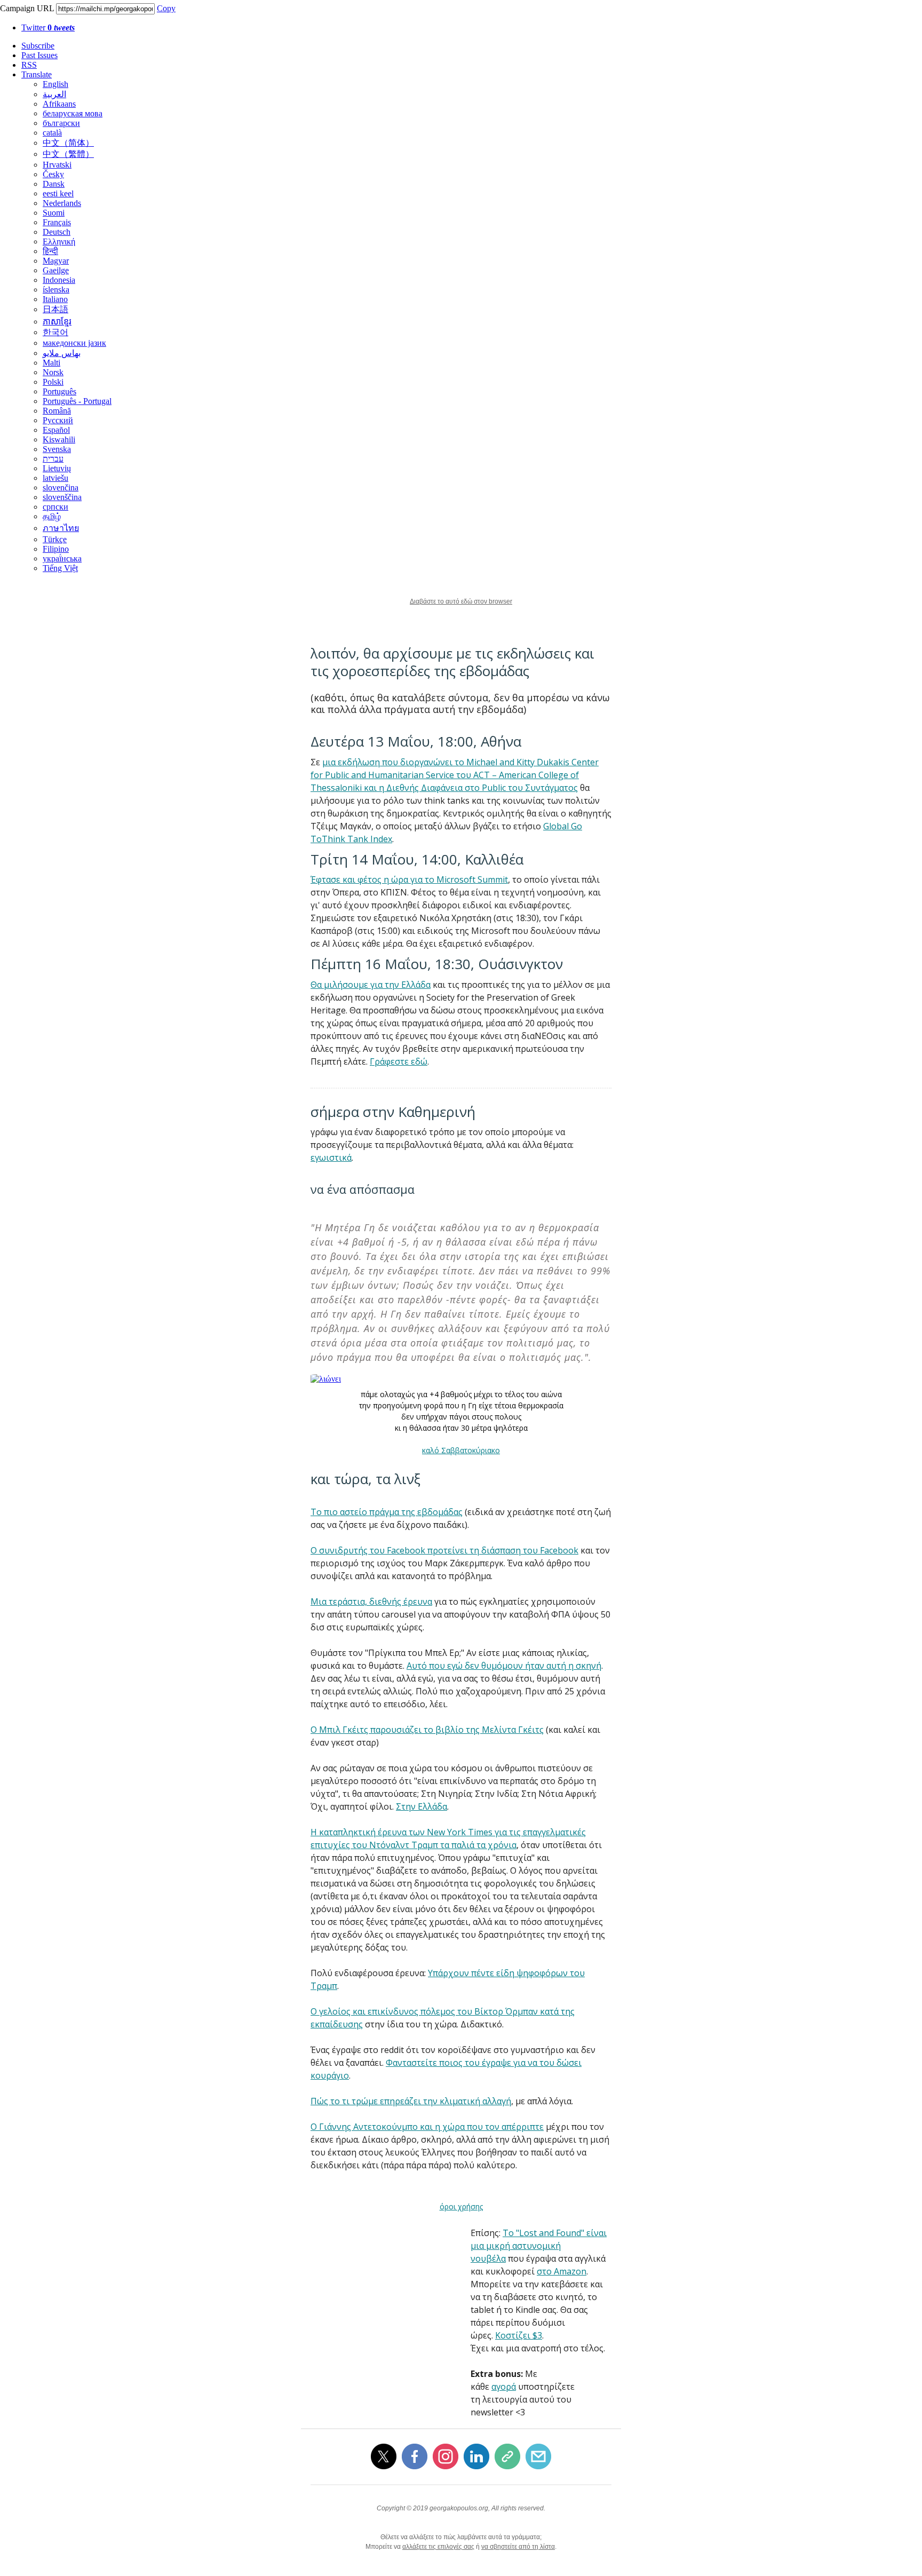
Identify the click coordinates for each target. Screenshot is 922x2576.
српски (55, 507)
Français (57, 222)
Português (59, 391)
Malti (51, 363)
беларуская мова (73, 113)
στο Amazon (562, 2271)
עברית (53, 459)
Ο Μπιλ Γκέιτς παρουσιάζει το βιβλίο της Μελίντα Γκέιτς (427, 1730)
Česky (53, 174)
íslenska (56, 290)
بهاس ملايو (62, 353)
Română (57, 411)
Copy (166, 8)
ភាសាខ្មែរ (57, 322)
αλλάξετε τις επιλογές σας (438, 2547)
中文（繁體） (68, 154)
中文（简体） (68, 143)
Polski (53, 382)
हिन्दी (50, 251)
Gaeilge (56, 270)
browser (500, 601)
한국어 (55, 332)
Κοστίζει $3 (519, 2335)
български (61, 123)
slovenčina (61, 488)
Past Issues (39, 55)
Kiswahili (59, 439)
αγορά (504, 2387)
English (55, 84)
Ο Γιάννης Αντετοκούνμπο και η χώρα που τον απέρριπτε (427, 2127)
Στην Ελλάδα (422, 1806)
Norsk (53, 372)
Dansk (54, 184)
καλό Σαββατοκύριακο (461, 1450)
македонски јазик (74, 343)
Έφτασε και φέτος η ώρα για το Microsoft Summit (409, 879)
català (52, 133)
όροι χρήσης (461, 2206)
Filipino (56, 549)
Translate (37, 74)
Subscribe (38, 46)
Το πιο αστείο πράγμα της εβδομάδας (387, 1512)
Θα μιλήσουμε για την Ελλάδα (371, 985)
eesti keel (58, 193)
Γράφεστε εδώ (399, 1061)
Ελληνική (59, 241)
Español (56, 430)
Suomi (54, 213)
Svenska (57, 449)
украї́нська (62, 558)
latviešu (55, 478)
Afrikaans (59, 104)
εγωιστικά (331, 1158)
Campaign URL (27, 8)
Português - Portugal (77, 401)
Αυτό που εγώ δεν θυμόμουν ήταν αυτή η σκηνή (504, 1666)
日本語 (55, 309)
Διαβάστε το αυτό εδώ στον (448, 601)
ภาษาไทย (61, 528)
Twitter (48, 27)
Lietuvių (57, 468)
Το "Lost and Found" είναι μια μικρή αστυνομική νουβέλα (539, 2246)
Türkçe (55, 539)
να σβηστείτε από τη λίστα (518, 2547)
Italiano (55, 299)
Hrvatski (57, 165)
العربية (54, 94)
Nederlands (62, 203)
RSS (29, 65)
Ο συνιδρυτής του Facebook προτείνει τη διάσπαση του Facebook (444, 1550)
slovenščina (62, 497)
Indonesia (59, 280)
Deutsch (57, 232)
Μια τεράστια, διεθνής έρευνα (371, 1602)
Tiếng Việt (60, 568)
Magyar (56, 261)
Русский (58, 420)
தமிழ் (52, 516)
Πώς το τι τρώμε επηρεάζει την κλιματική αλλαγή (411, 2101)
